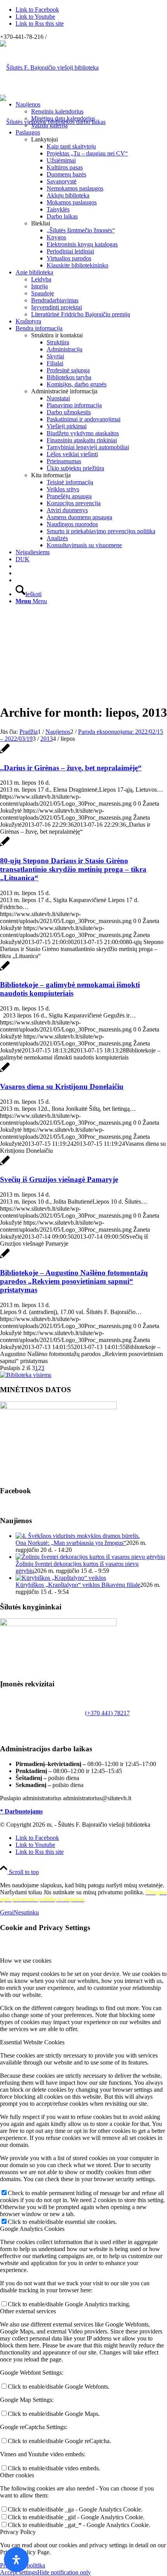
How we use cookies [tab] (26, 1961)
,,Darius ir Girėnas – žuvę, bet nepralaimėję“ (71, 768)
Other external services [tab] (28, 2311)
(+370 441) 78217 (107, 1713)
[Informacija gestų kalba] (18, 573)
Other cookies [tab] (17, 2475)
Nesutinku (26, 1912)
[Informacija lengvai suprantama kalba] (18, 566)
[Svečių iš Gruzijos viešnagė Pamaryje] (5, 1165)
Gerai (7, 1912)
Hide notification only (64, 2572)
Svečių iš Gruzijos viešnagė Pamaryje (59, 1179)
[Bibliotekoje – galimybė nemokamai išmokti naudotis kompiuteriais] (5, 970)
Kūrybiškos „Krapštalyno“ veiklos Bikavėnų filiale (78, 1585)
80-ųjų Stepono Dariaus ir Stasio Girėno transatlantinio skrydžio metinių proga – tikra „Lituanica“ (73, 869)
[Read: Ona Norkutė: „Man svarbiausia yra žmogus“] (78, 1536)
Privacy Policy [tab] (18, 2532)
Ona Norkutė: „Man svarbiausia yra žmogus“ (71, 1543)
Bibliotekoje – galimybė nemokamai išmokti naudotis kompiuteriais (70, 989)
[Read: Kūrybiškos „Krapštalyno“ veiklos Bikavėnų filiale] (61, 1578)
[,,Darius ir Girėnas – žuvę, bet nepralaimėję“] (5, 753)
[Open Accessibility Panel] (16, 2560)
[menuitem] (91, 115)
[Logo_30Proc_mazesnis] (49, 67)
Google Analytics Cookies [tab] (32, 2229)
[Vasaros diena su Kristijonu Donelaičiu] (5, 1071)
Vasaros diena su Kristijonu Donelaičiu (62, 1086)
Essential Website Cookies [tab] (32, 2042)
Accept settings (19, 2572)
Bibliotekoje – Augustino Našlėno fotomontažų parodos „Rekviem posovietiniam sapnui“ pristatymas (74, 1281)
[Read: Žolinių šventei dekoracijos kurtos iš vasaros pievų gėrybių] (90, 1557)
